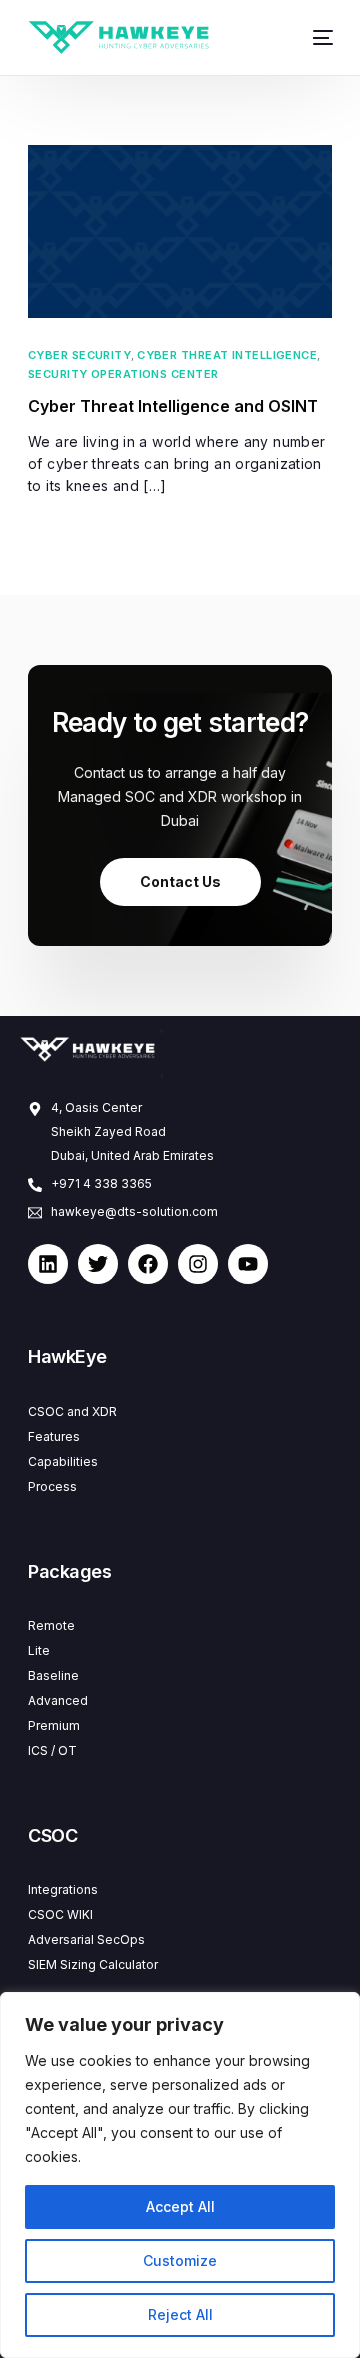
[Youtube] (248, 1264)
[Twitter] (98, 1264)
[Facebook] (148, 1264)
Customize (180, 2260)
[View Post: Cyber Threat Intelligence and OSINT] (180, 231)
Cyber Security (79, 355)
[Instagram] (198, 1264)
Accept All (180, 2206)
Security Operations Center (123, 374)
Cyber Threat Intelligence (227, 355)
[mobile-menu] (315, 37)
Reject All (180, 2314)
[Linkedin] (48, 1264)
